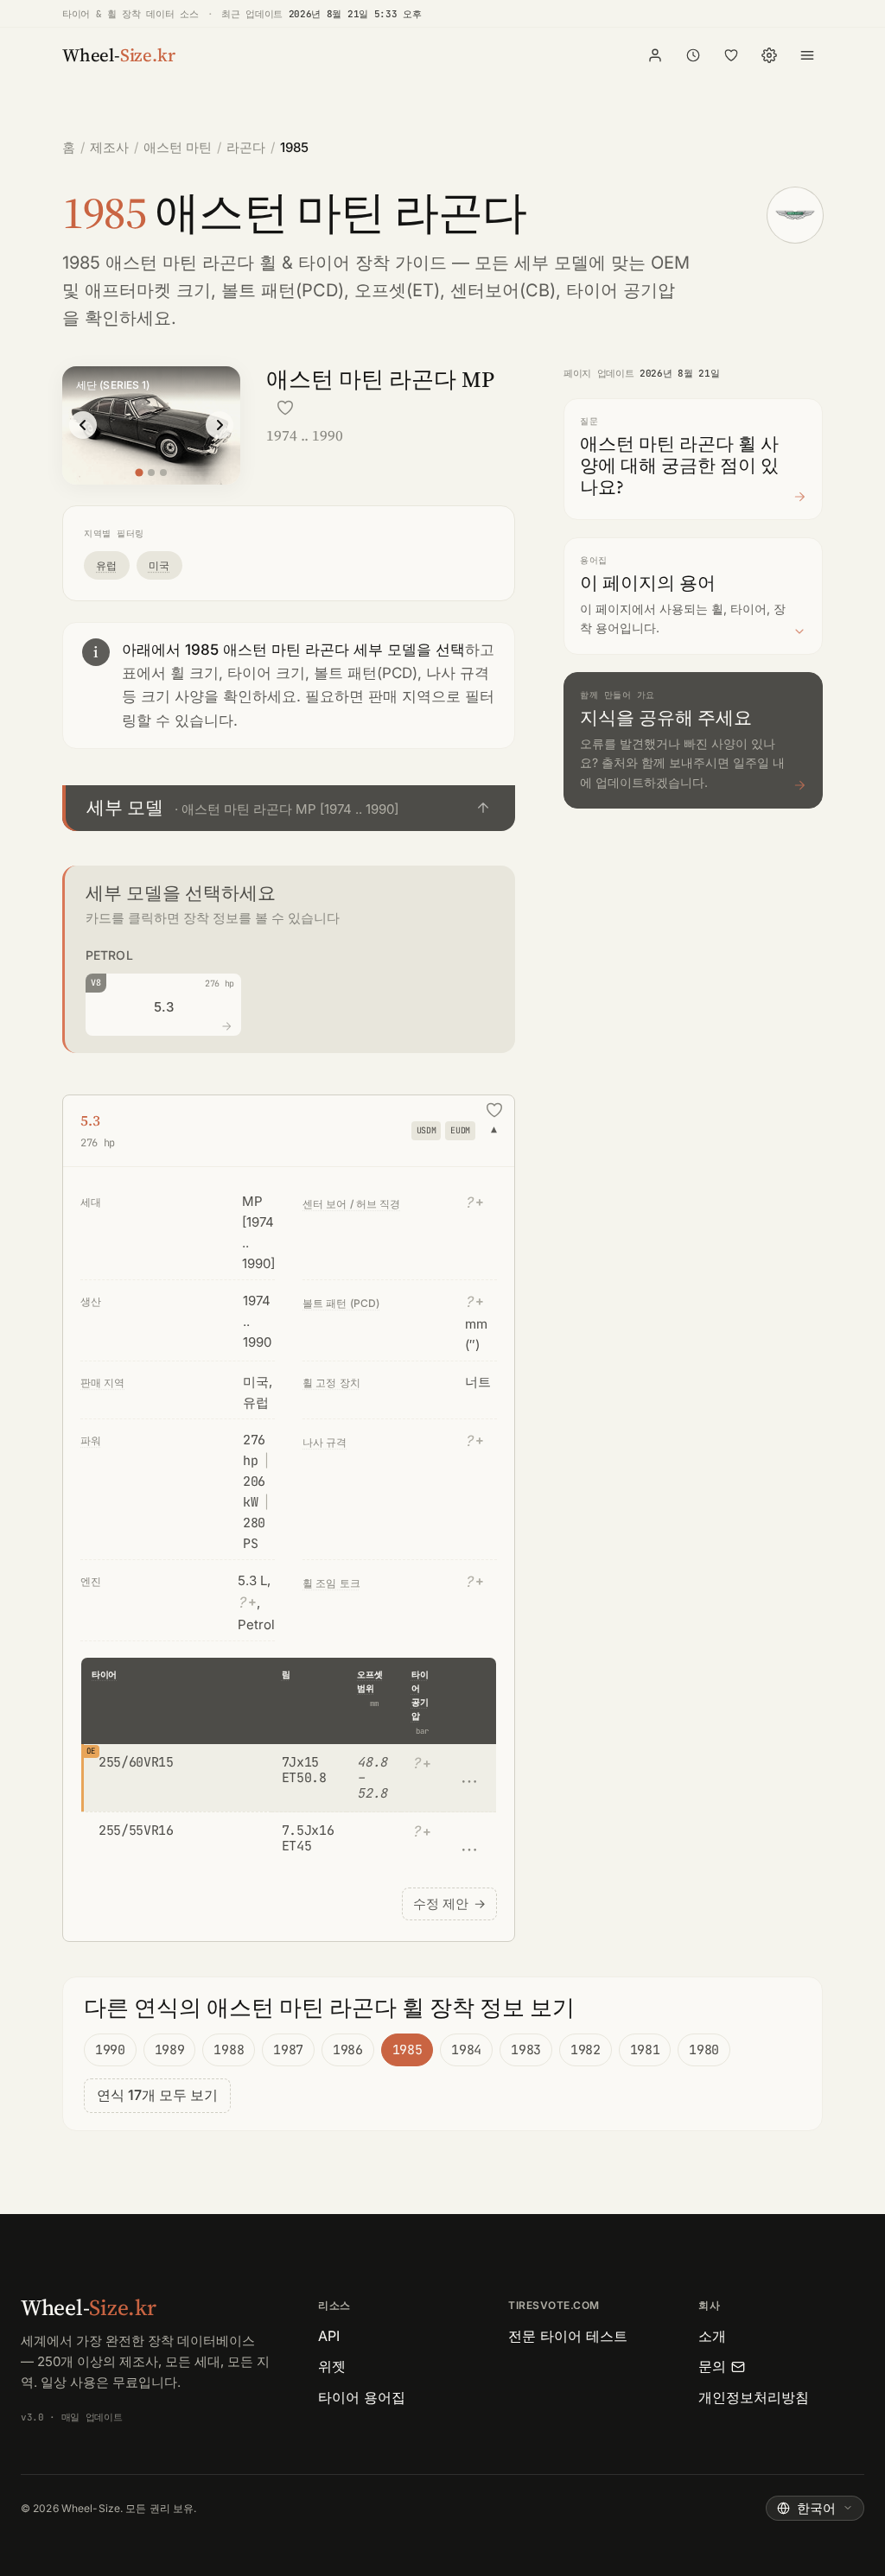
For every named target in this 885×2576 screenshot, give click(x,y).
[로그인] (655, 55)
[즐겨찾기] (731, 55)
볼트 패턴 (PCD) (341, 1303)
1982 (586, 2050)
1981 (645, 2050)
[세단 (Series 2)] (151, 473)
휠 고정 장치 (331, 1383)
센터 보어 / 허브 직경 (352, 1204)
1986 (348, 2050)
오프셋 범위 (369, 1681)
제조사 (109, 147)
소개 (712, 2336)
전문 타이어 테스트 (568, 2336)
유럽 (107, 565)
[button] (289, 808)
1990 (110, 2050)
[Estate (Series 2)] (163, 473)
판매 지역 (103, 1383)
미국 (159, 565)
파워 (91, 1440)
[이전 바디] (83, 425)
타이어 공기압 (420, 1695)
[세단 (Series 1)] (139, 472)
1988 (229, 2050)
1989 (170, 2050)
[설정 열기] (769, 55)
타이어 (104, 1675)
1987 (288, 2050)
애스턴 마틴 (178, 147)
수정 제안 (449, 1903)
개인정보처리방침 (754, 2397)
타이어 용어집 (362, 2397)
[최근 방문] (693, 55)
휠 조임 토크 (331, 1583)
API (329, 2336)
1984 (466, 2050)
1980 (704, 2050)
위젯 (332, 2366)
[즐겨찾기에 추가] (285, 408)
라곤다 (246, 147)
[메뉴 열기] (807, 55)
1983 (526, 2050)
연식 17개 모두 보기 (157, 2095)
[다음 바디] (220, 425)
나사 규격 (325, 1442)
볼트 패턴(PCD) (283, 290)
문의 (712, 2366)
